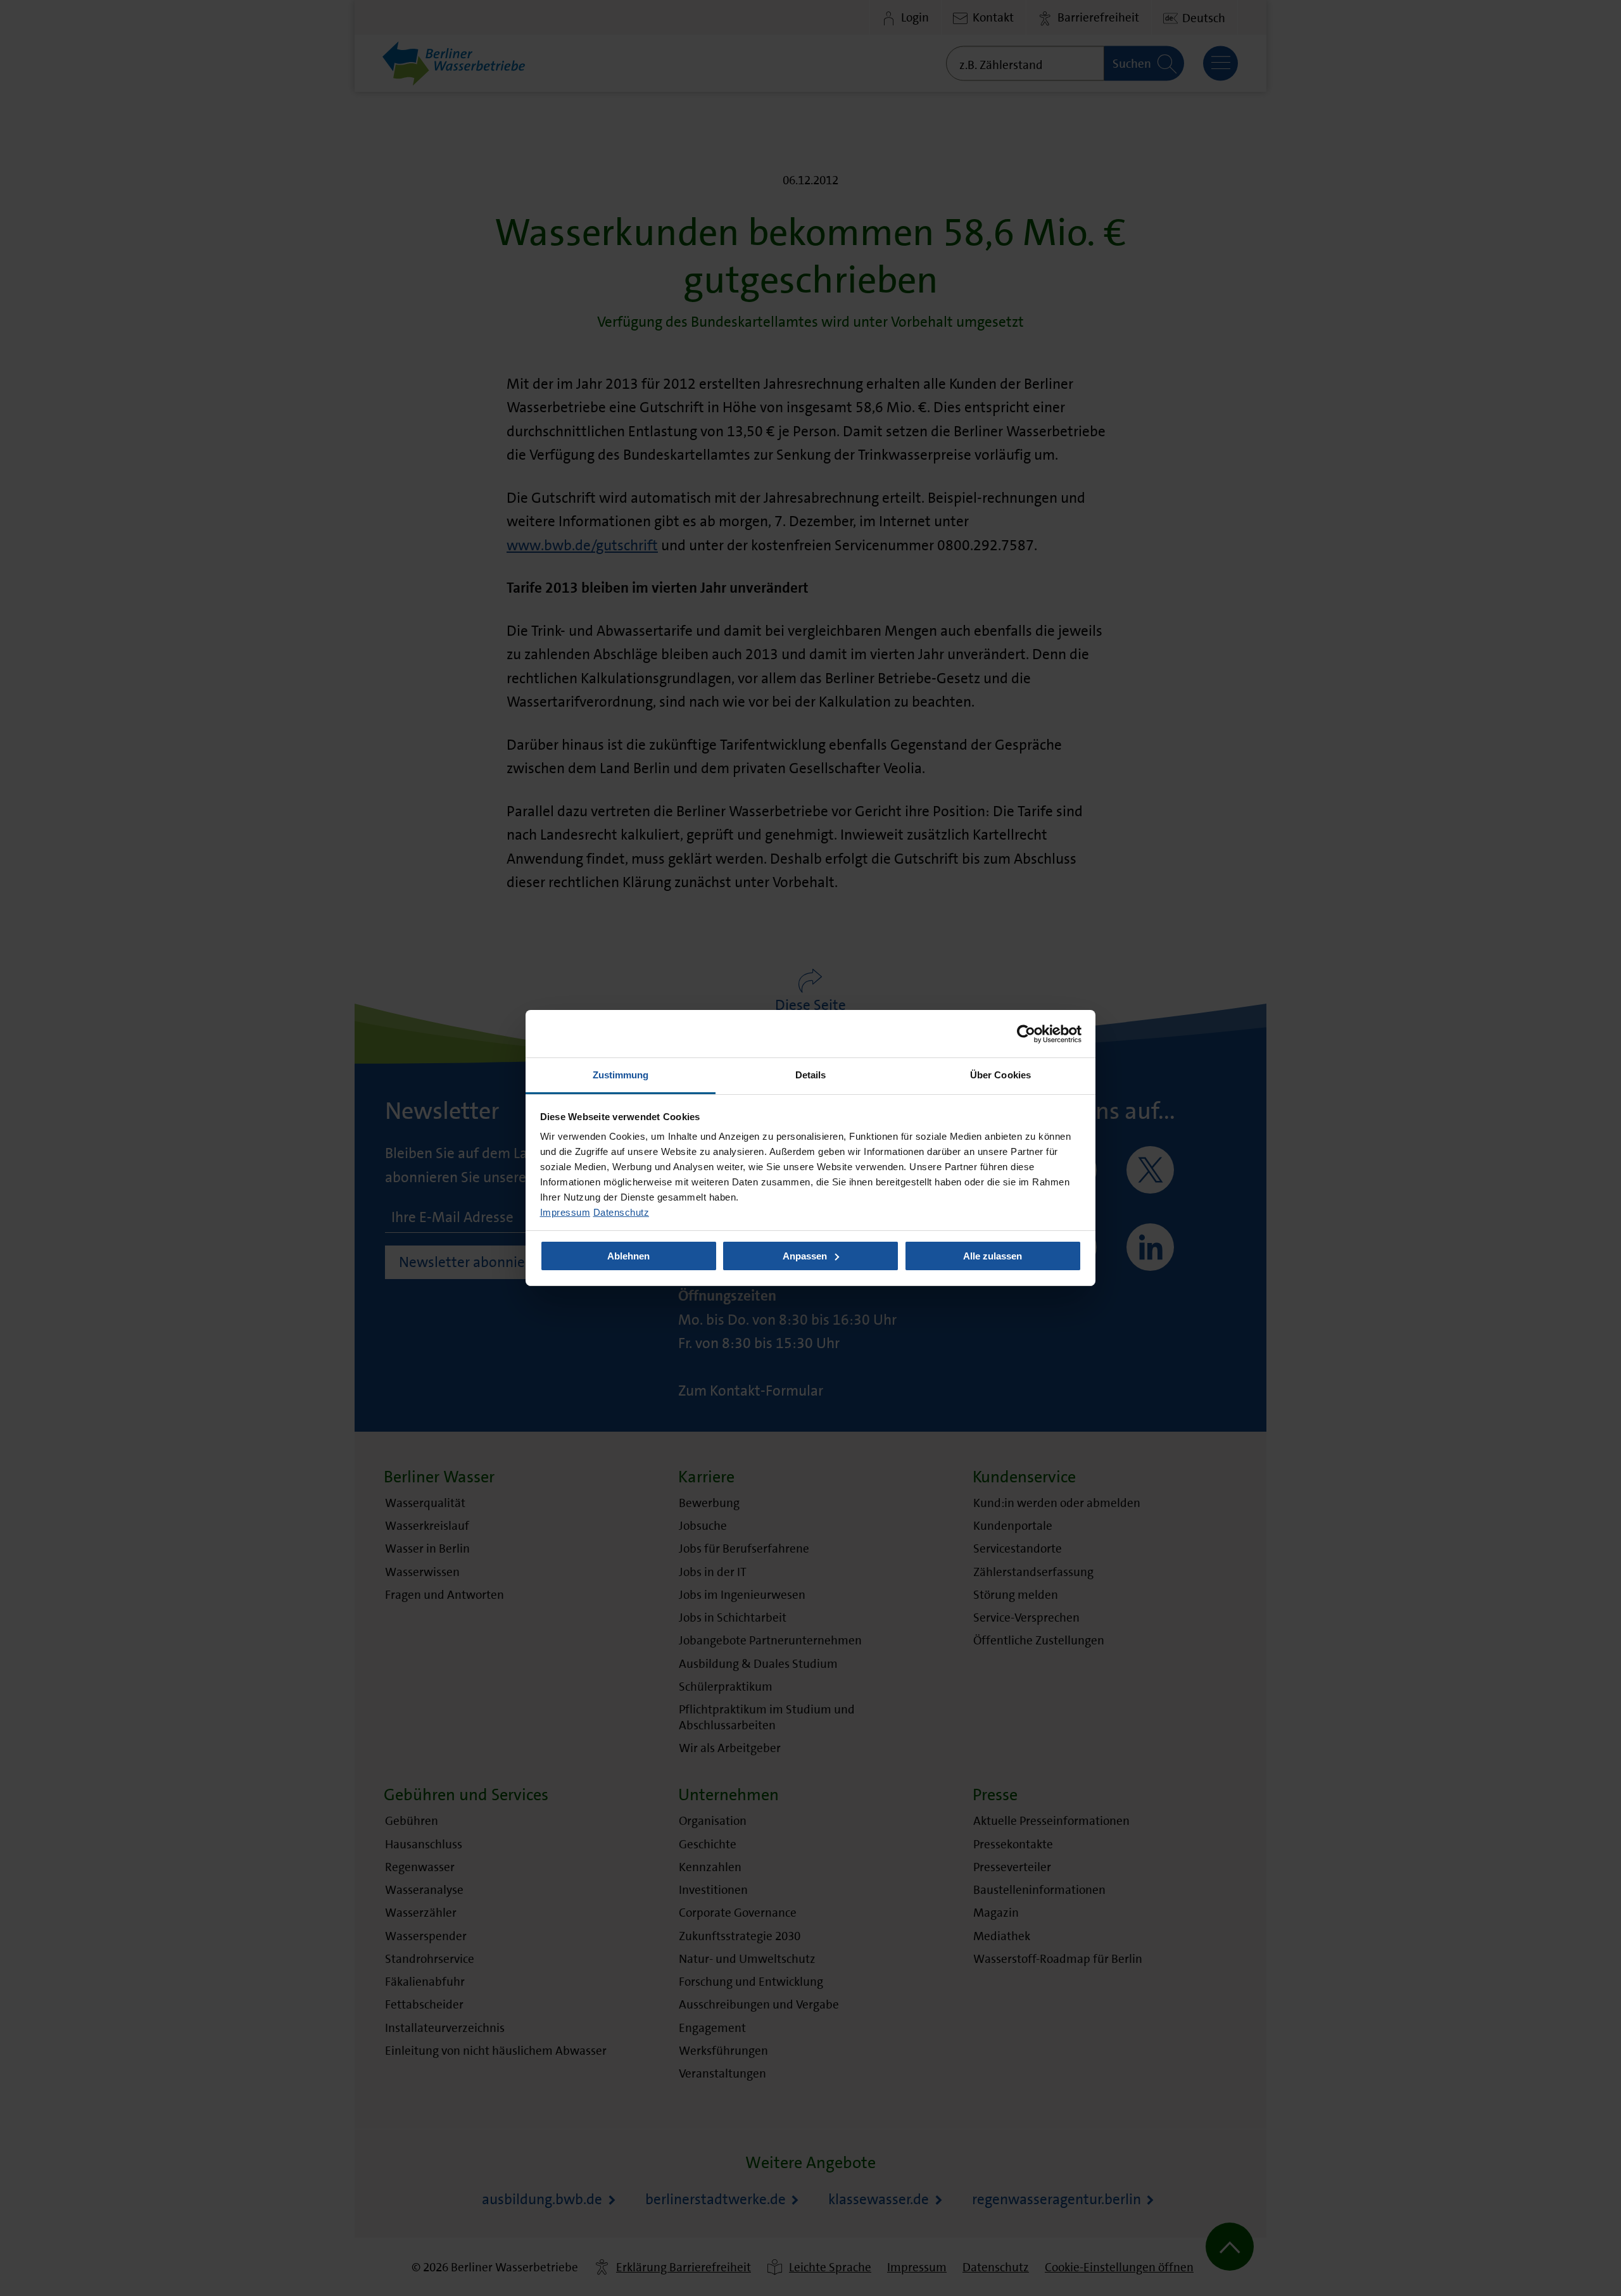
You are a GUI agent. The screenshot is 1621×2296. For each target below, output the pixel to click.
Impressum (565, 1212)
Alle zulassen (993, 1256)
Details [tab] (811, 1075)
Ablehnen (628, 1256)
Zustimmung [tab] (621, 1075)
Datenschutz (621, 1212)
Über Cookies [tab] (1000, 1075)
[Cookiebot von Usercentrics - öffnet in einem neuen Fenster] (1026, 1033)
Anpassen (805, 1256)
